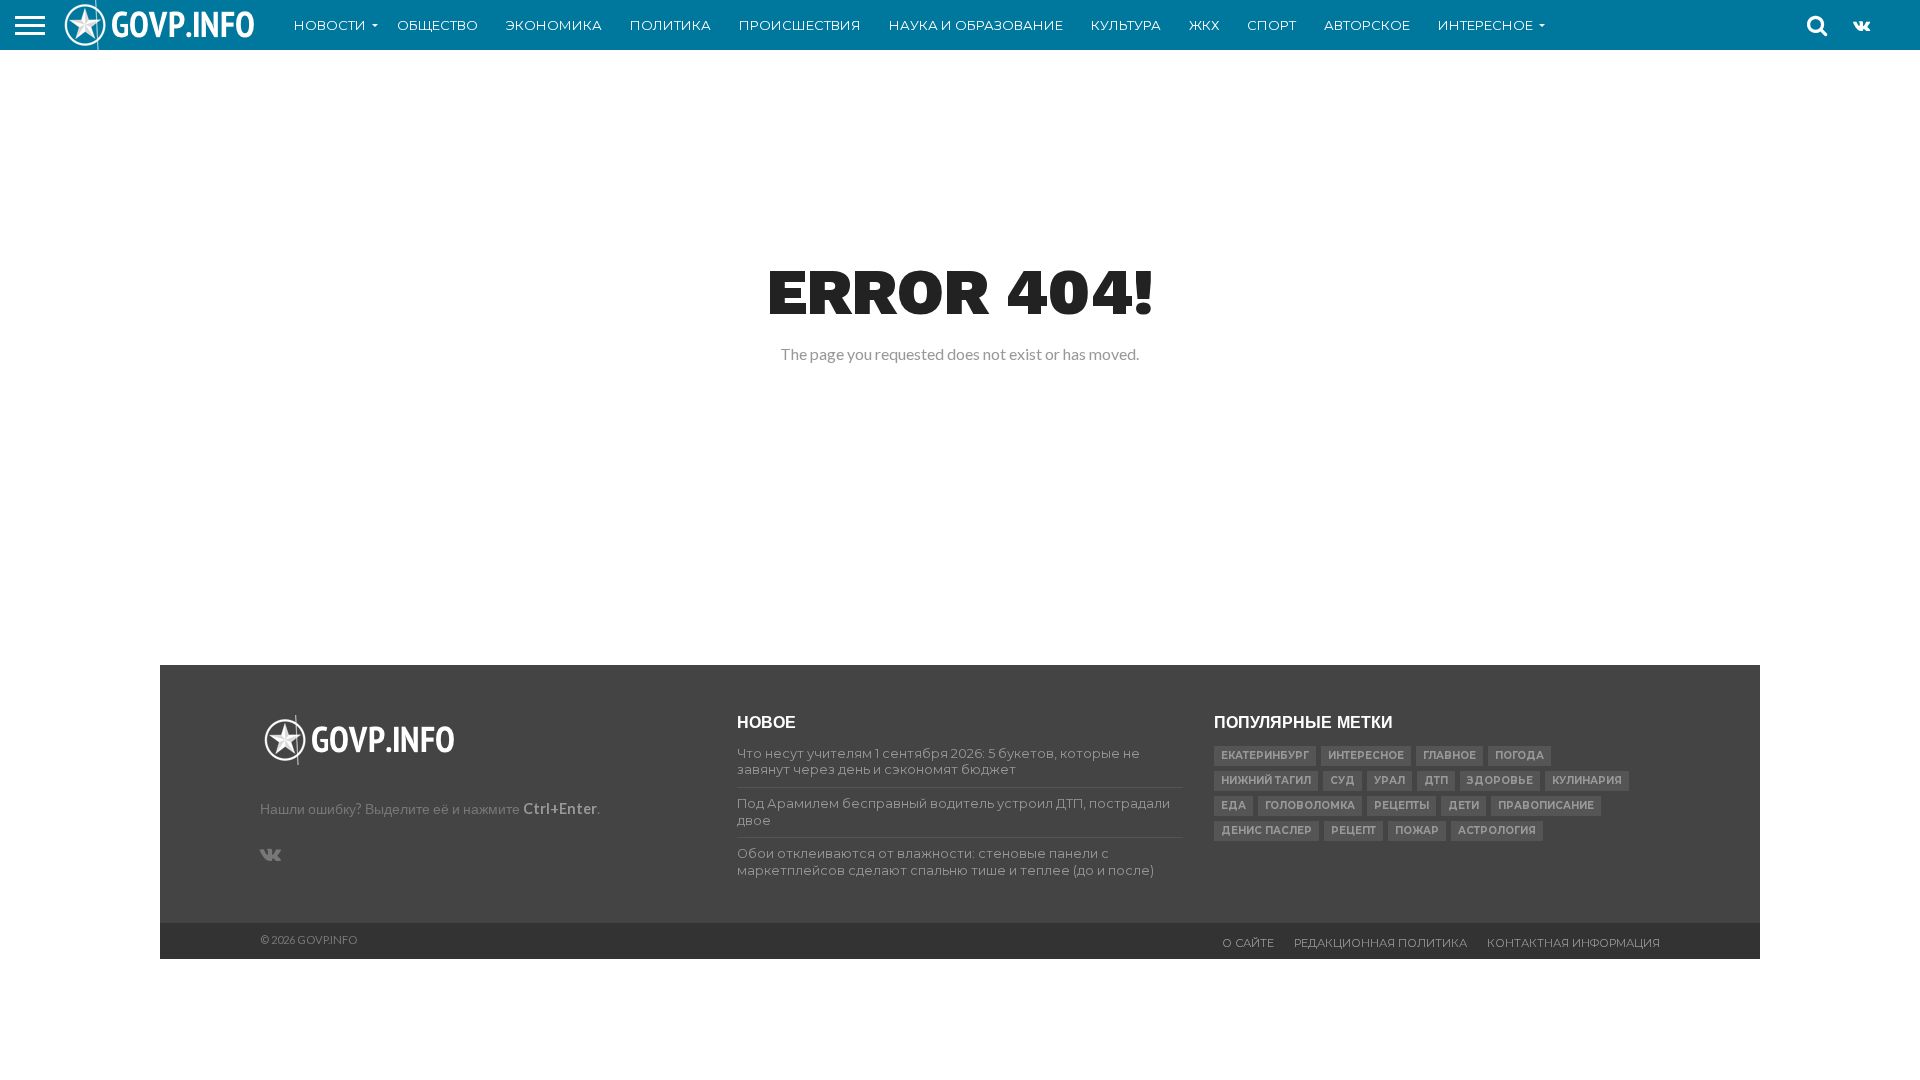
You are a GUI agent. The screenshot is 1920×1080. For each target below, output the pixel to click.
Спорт (1271, 25)
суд (1342, 780)
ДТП (1436, 780)
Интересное (1485, 25)
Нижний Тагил (1266, 780)
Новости (330, 25)
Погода (1519, 755)
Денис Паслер (1266, 830)
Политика (670, 25)
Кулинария (1587, 780)
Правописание (1546, 805)
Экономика (554, 25)
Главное (1449, 755)
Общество (437, 25)
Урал (1389, 780)
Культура (1126, 25)
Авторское (1367, 25)
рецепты (1401, 805)
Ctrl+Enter (560, 808)
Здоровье (1500, 780)
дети (1463, 805)
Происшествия (800, 25)
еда (1233, 805)
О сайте (1248, 943)
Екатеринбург (1265, 755)
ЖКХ (1204, 25)
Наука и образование (976, 25)
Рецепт (1353, 830)
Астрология (1497, 830)
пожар (1417, 830)
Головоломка (1310, 805)
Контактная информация (1573, 943)
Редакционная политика (1380, 943)
